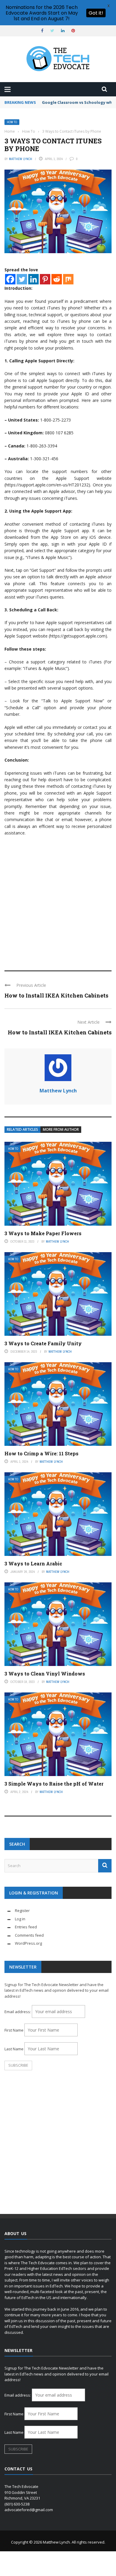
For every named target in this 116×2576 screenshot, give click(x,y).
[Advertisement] (58, 901)
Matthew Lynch (21, 159)
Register (22, 1911)
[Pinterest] (45, 279)
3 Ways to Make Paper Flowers (43, 1233)
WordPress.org (28, 1943)
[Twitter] (22, 279)
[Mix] (68, 279)
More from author (61, 1129)
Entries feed (26, 1927)
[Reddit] (57, 279)
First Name (14, 2030)
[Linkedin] (33, 279)
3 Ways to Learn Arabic (33, 1563)
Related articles (22, 1129)
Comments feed (29, 1935)
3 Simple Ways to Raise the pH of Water (54, 1784)
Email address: (18, 2012)
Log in (20, 1919)
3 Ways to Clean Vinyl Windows (45, 1674)
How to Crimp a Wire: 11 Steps (41, 1453)
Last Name (14, 2049)
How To (12, 122)
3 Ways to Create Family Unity (43, 1343)
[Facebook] (10, 279)
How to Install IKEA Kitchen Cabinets (56, 995)
